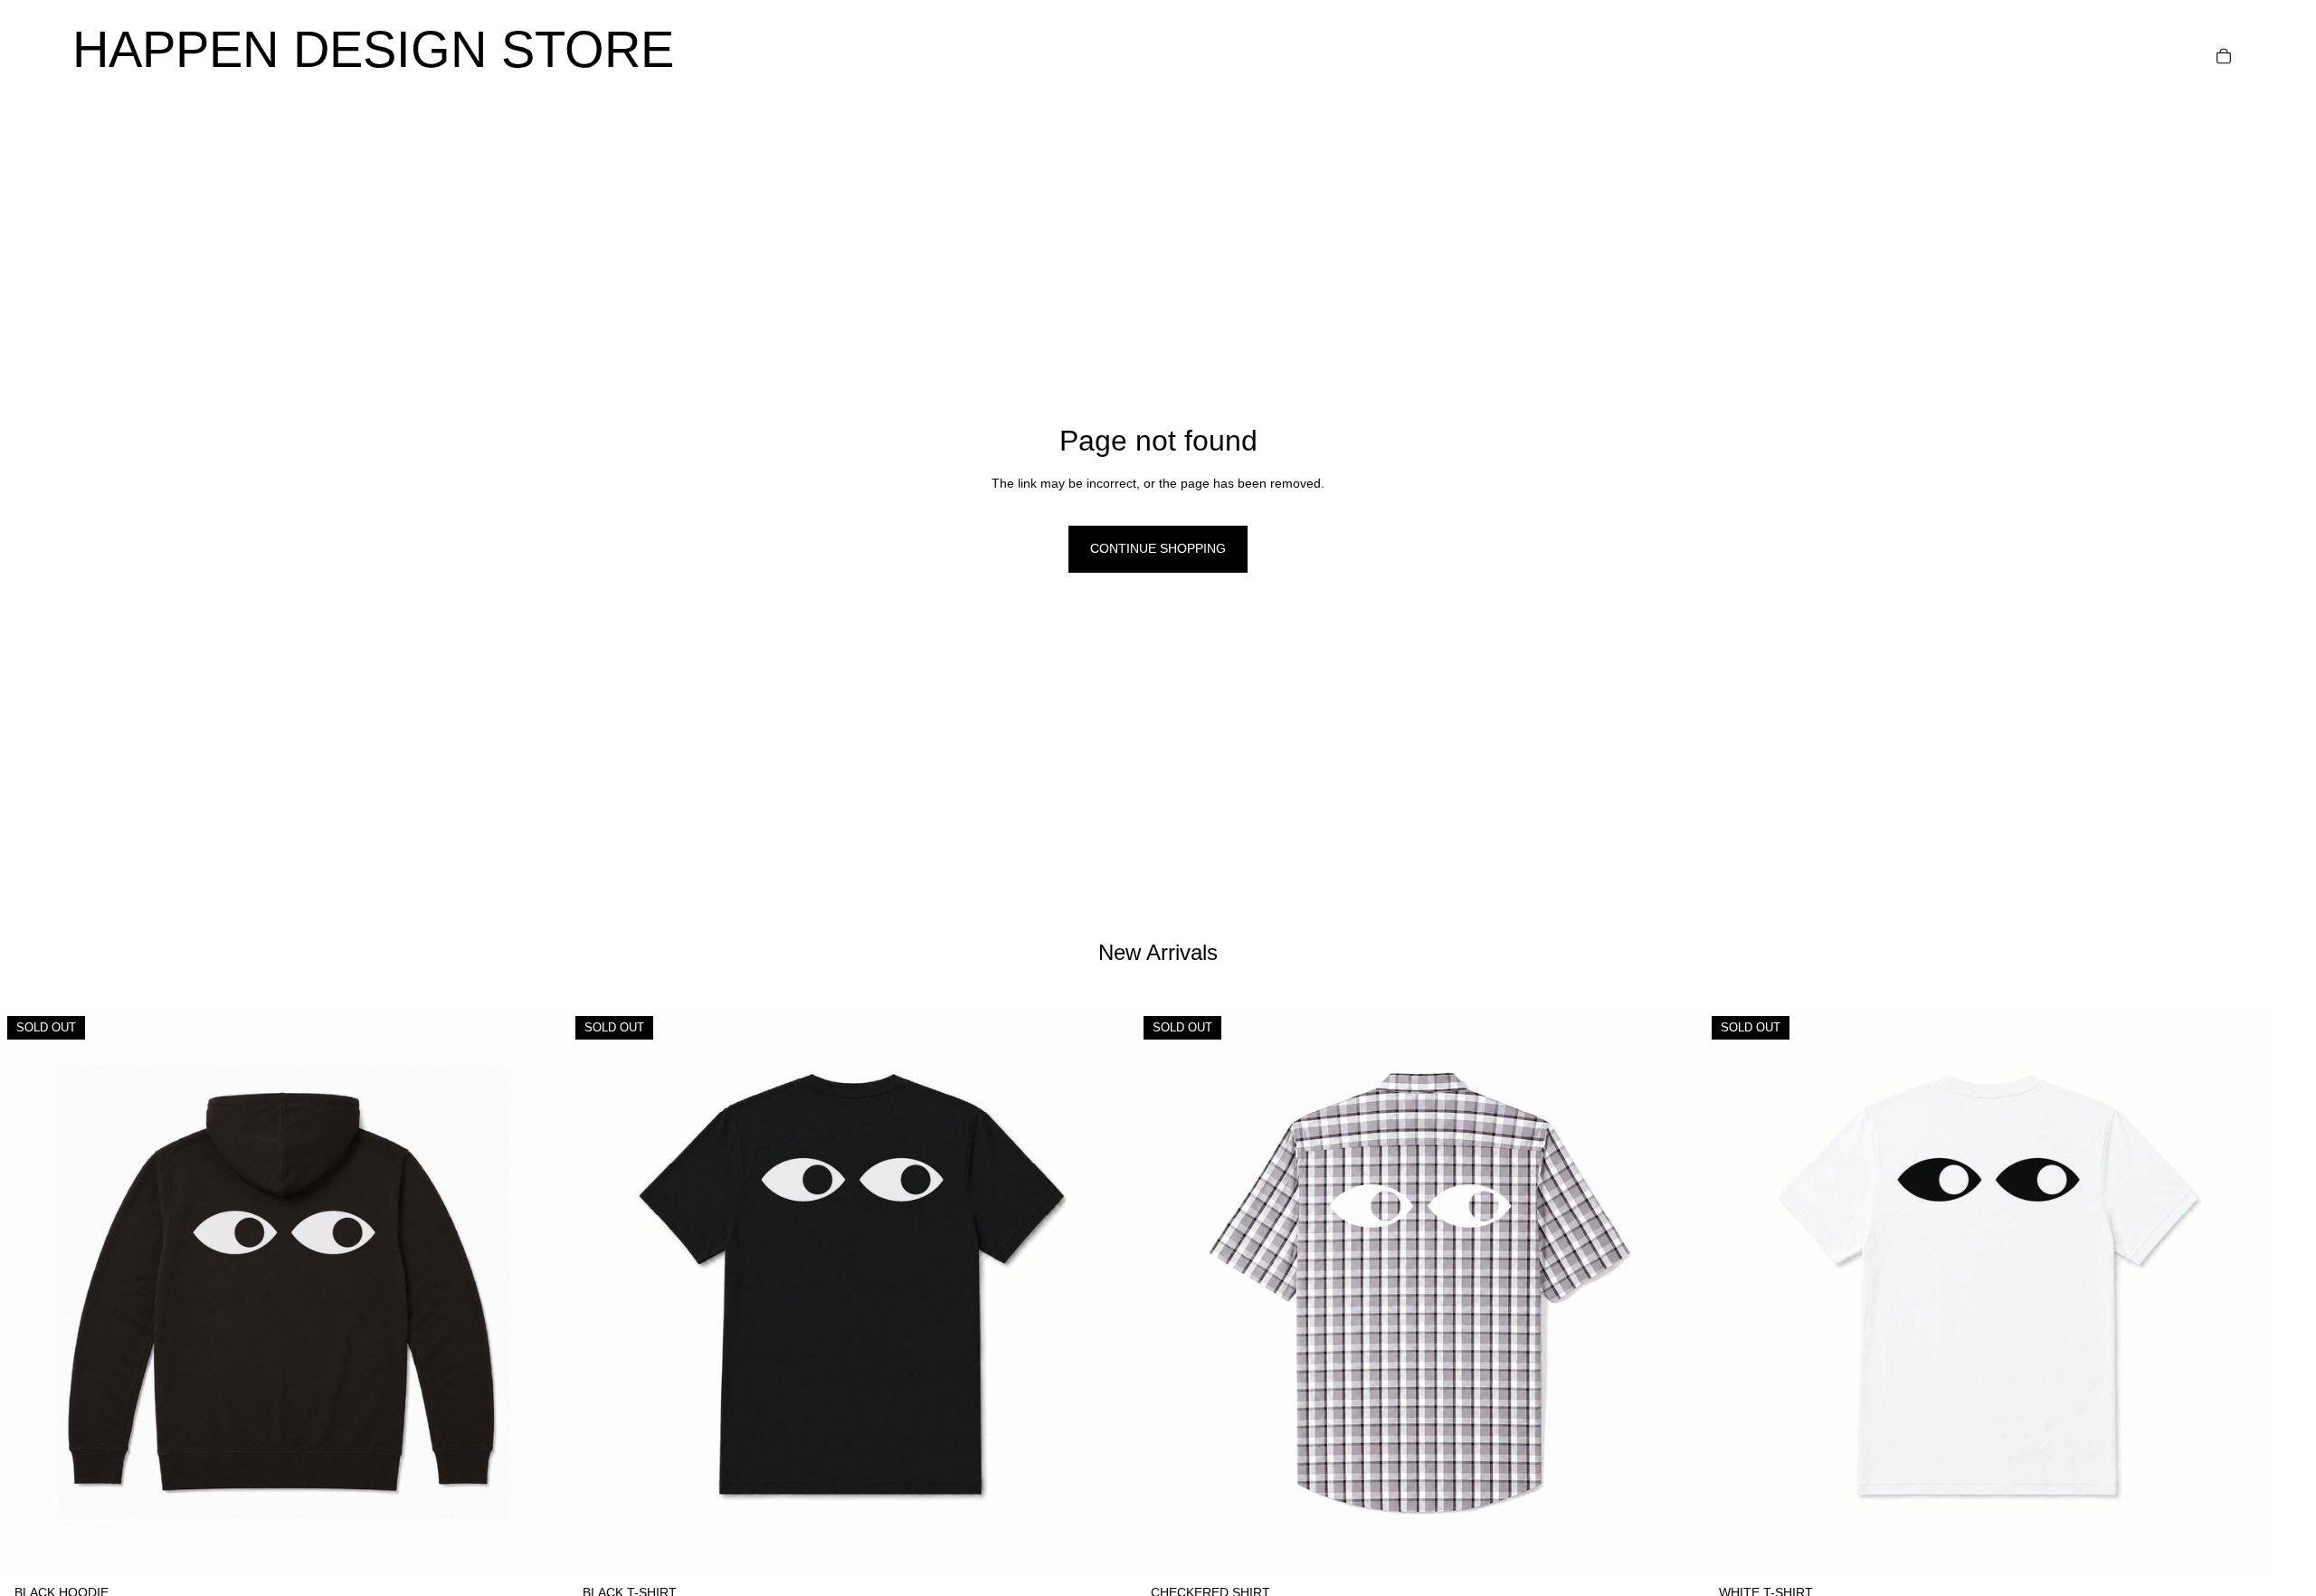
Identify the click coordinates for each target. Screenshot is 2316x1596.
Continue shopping (1158, 548)
